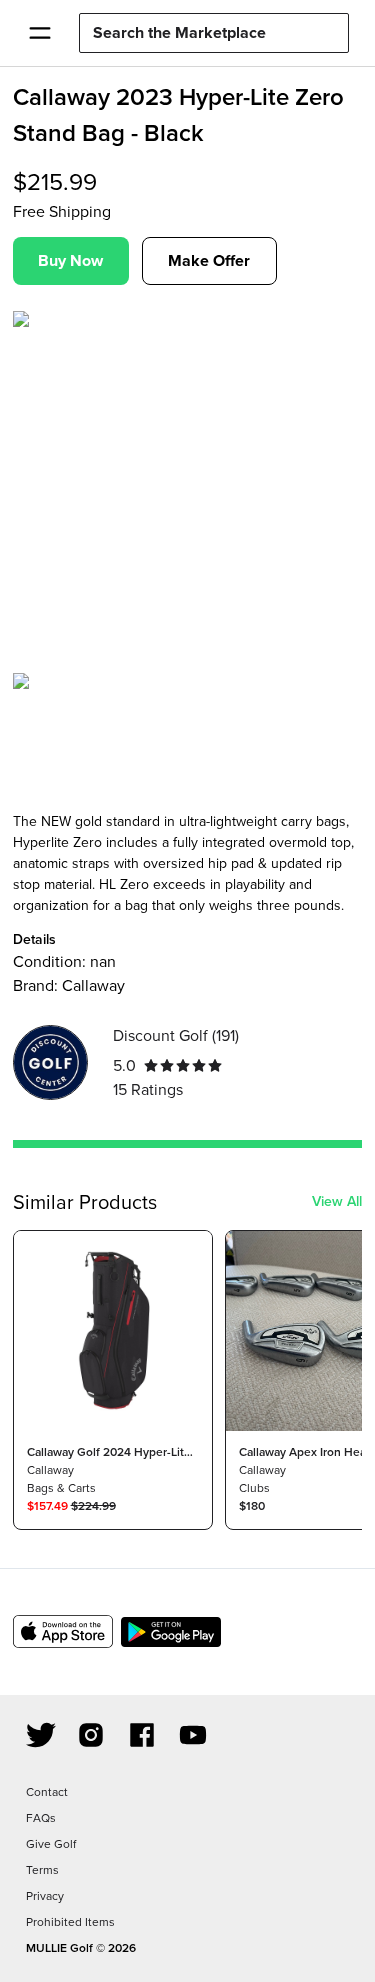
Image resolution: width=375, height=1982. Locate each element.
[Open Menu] (39, 33)
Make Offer (209, 260)
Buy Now (70, 260)
